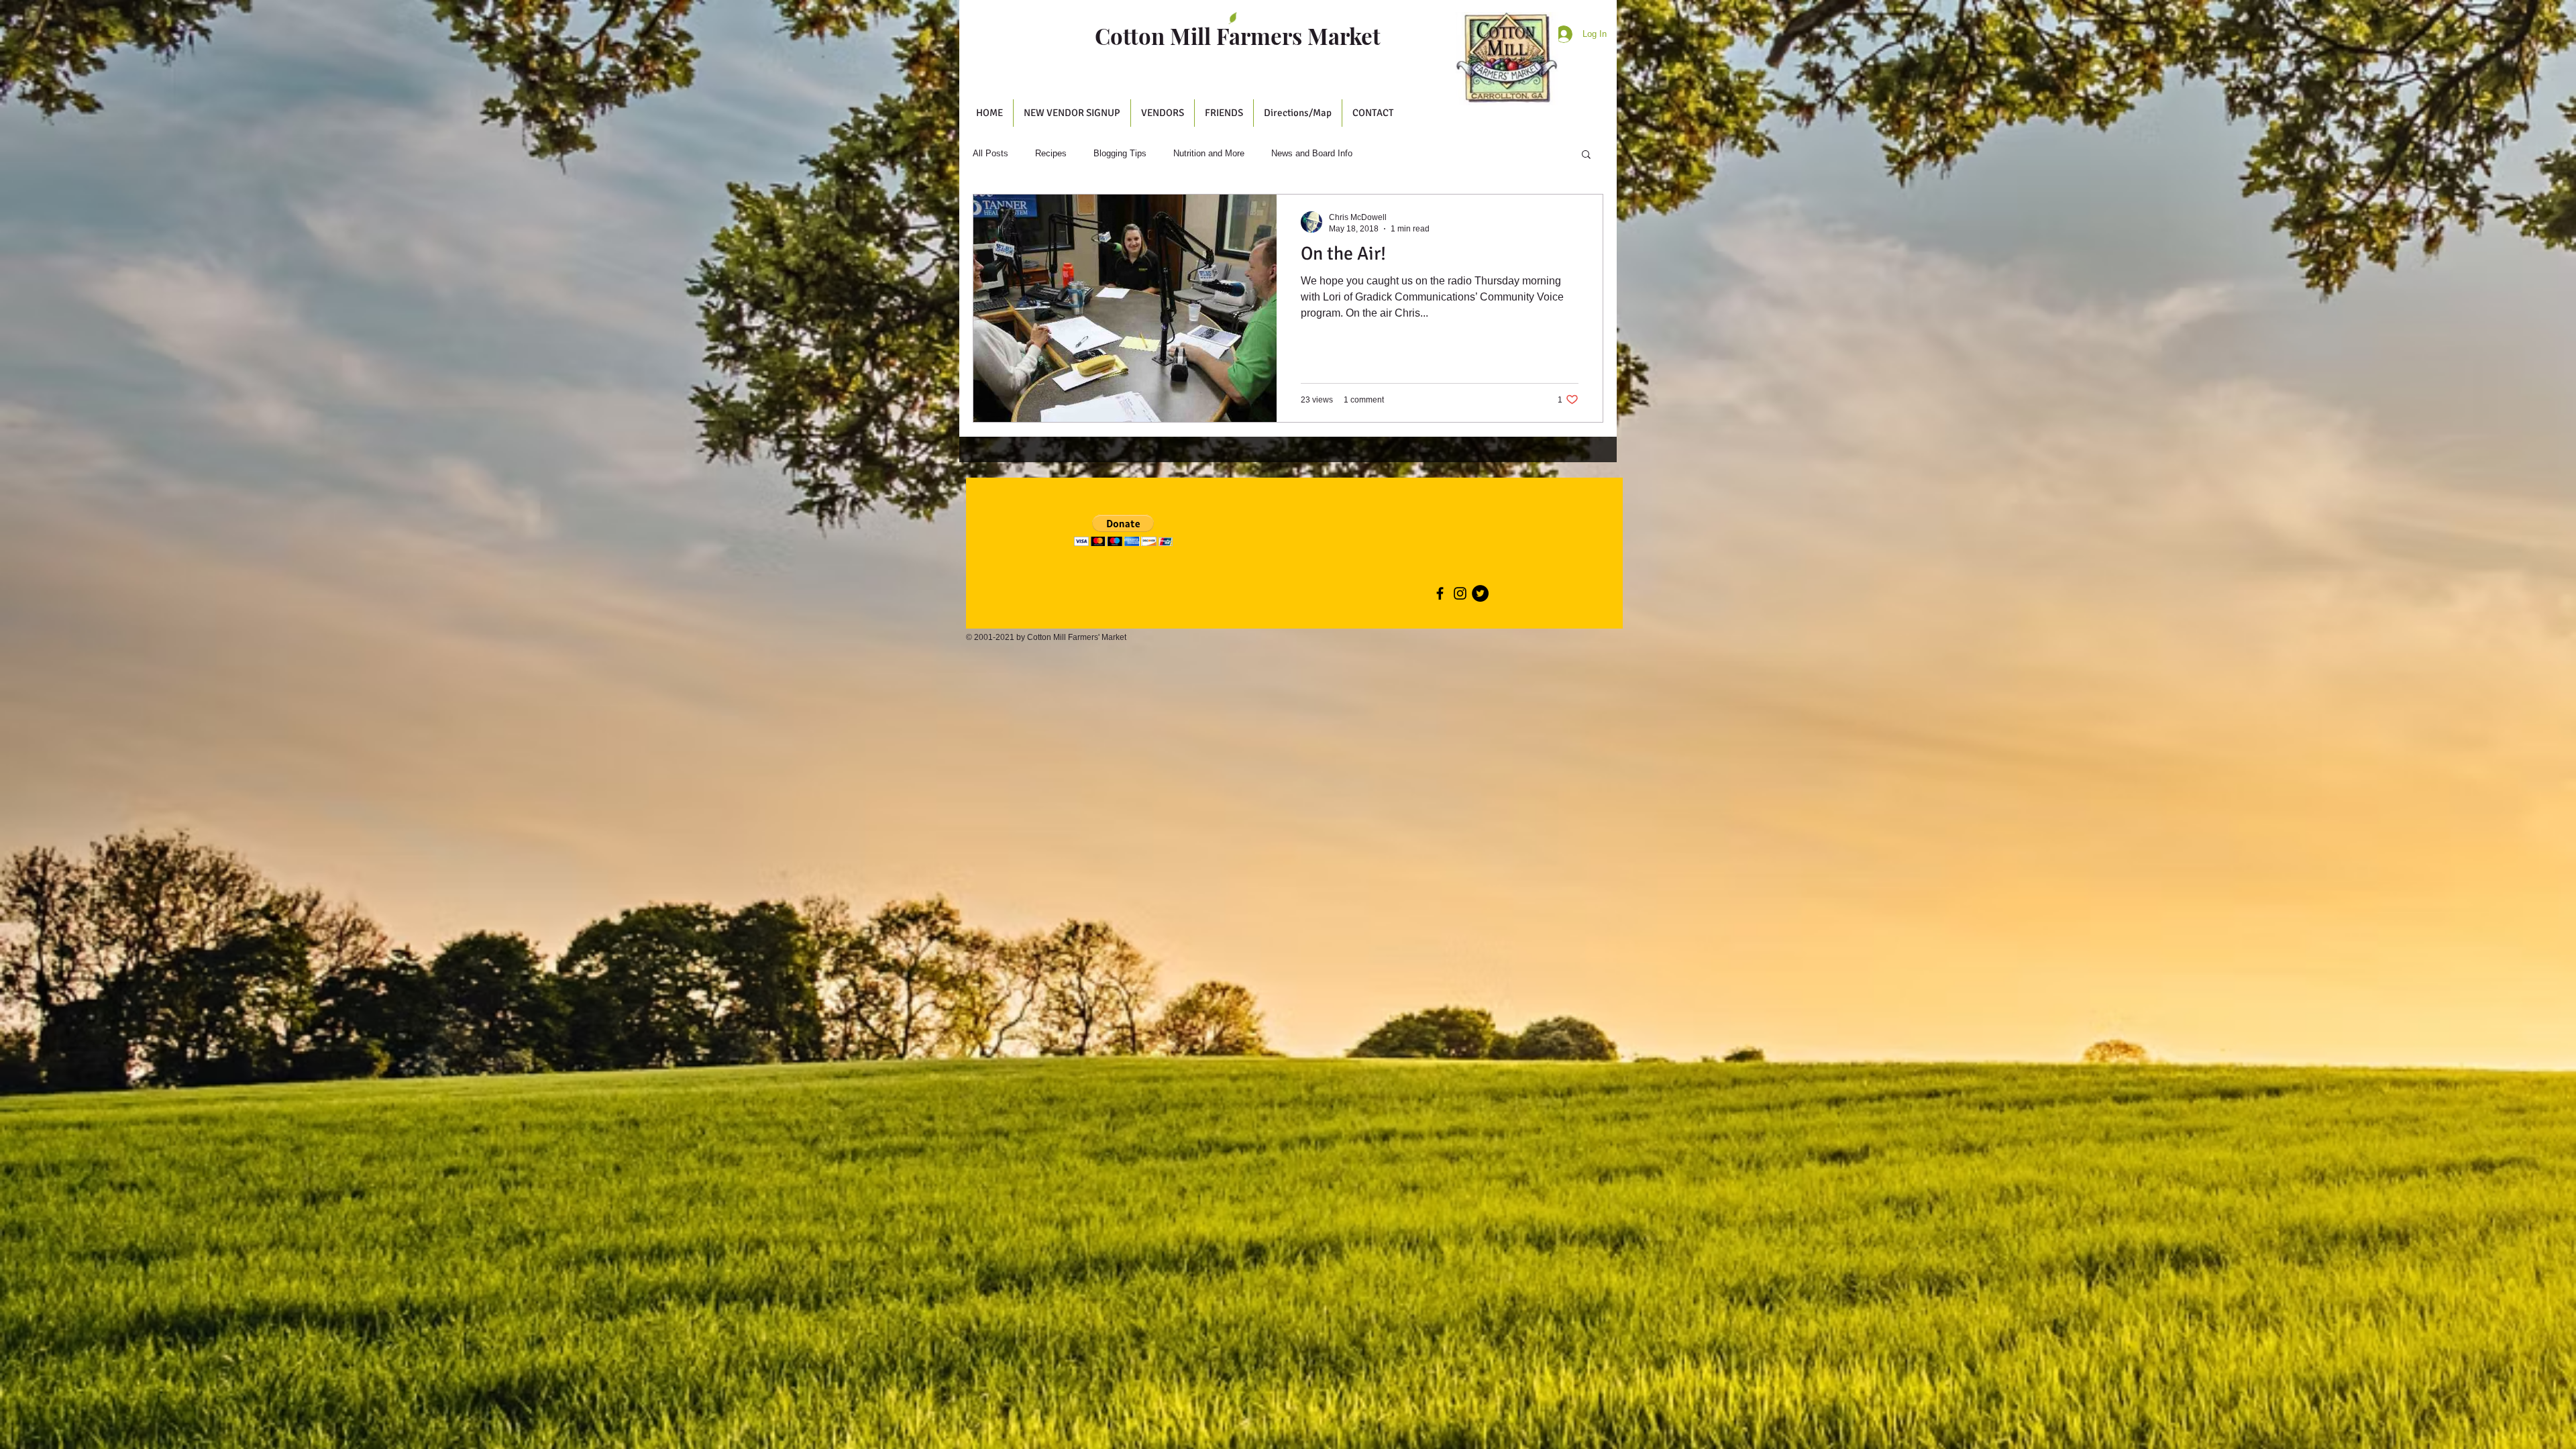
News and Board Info (1312, 153)
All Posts (990, 153)
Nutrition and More (1209, 153)
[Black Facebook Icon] (1440, 593)
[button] (1163, 113)
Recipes (1051, 153)
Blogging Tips (1120, 153)
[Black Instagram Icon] (1460, 593)
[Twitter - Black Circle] (1480, 593)
